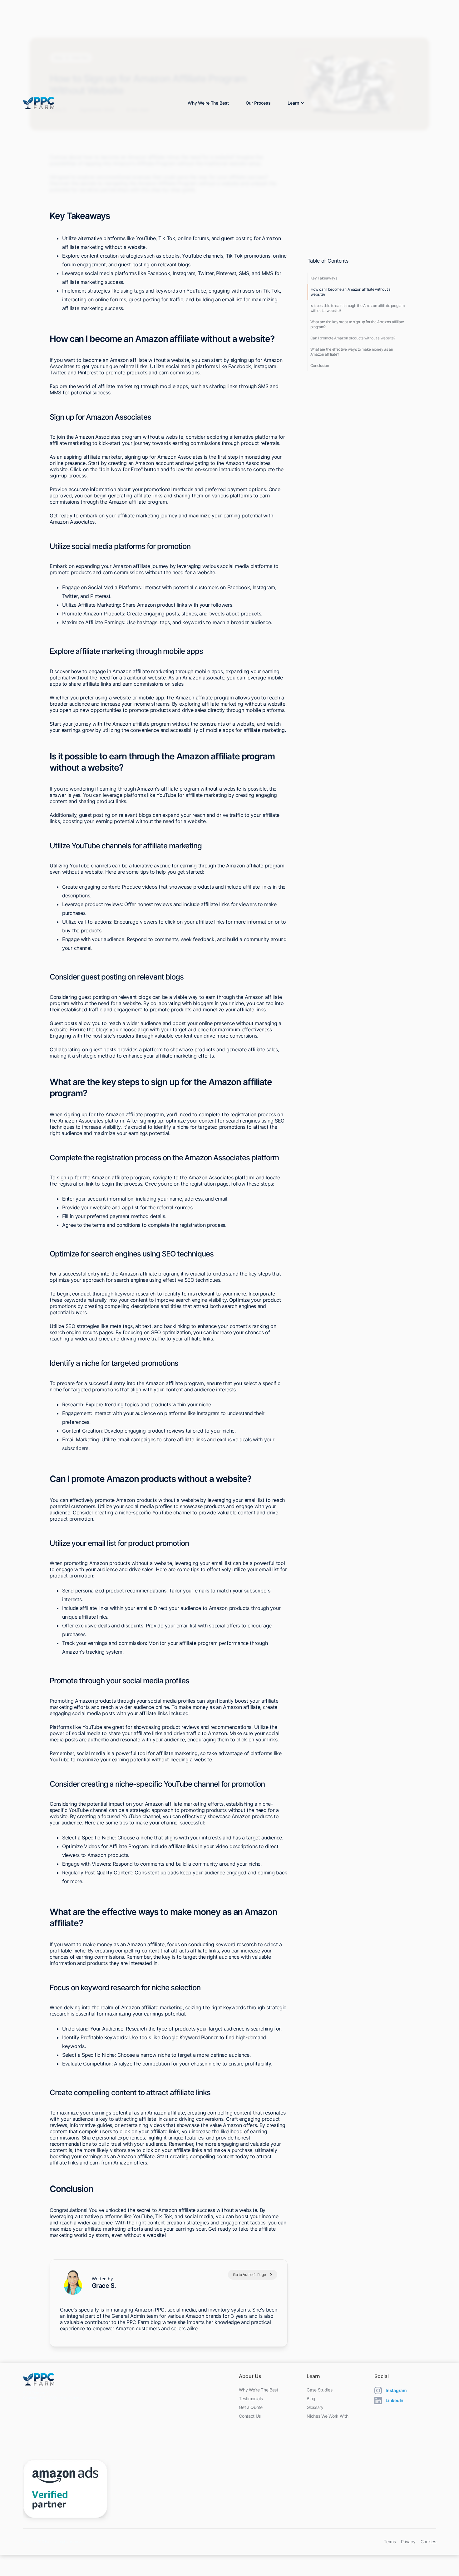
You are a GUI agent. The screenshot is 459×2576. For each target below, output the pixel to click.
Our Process (258, 103)
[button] (295, 103)
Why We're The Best (208, 103)
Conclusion (320, 365)
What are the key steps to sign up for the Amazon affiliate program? (357, 324)
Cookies (428, 2542)
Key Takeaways (324, 278)
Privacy (408, 2542)
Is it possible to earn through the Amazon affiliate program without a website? (358, 308)
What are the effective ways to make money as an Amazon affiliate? (352, 352)
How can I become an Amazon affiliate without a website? (351, 292)
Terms (390, 2542)
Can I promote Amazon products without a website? (353, 338)
